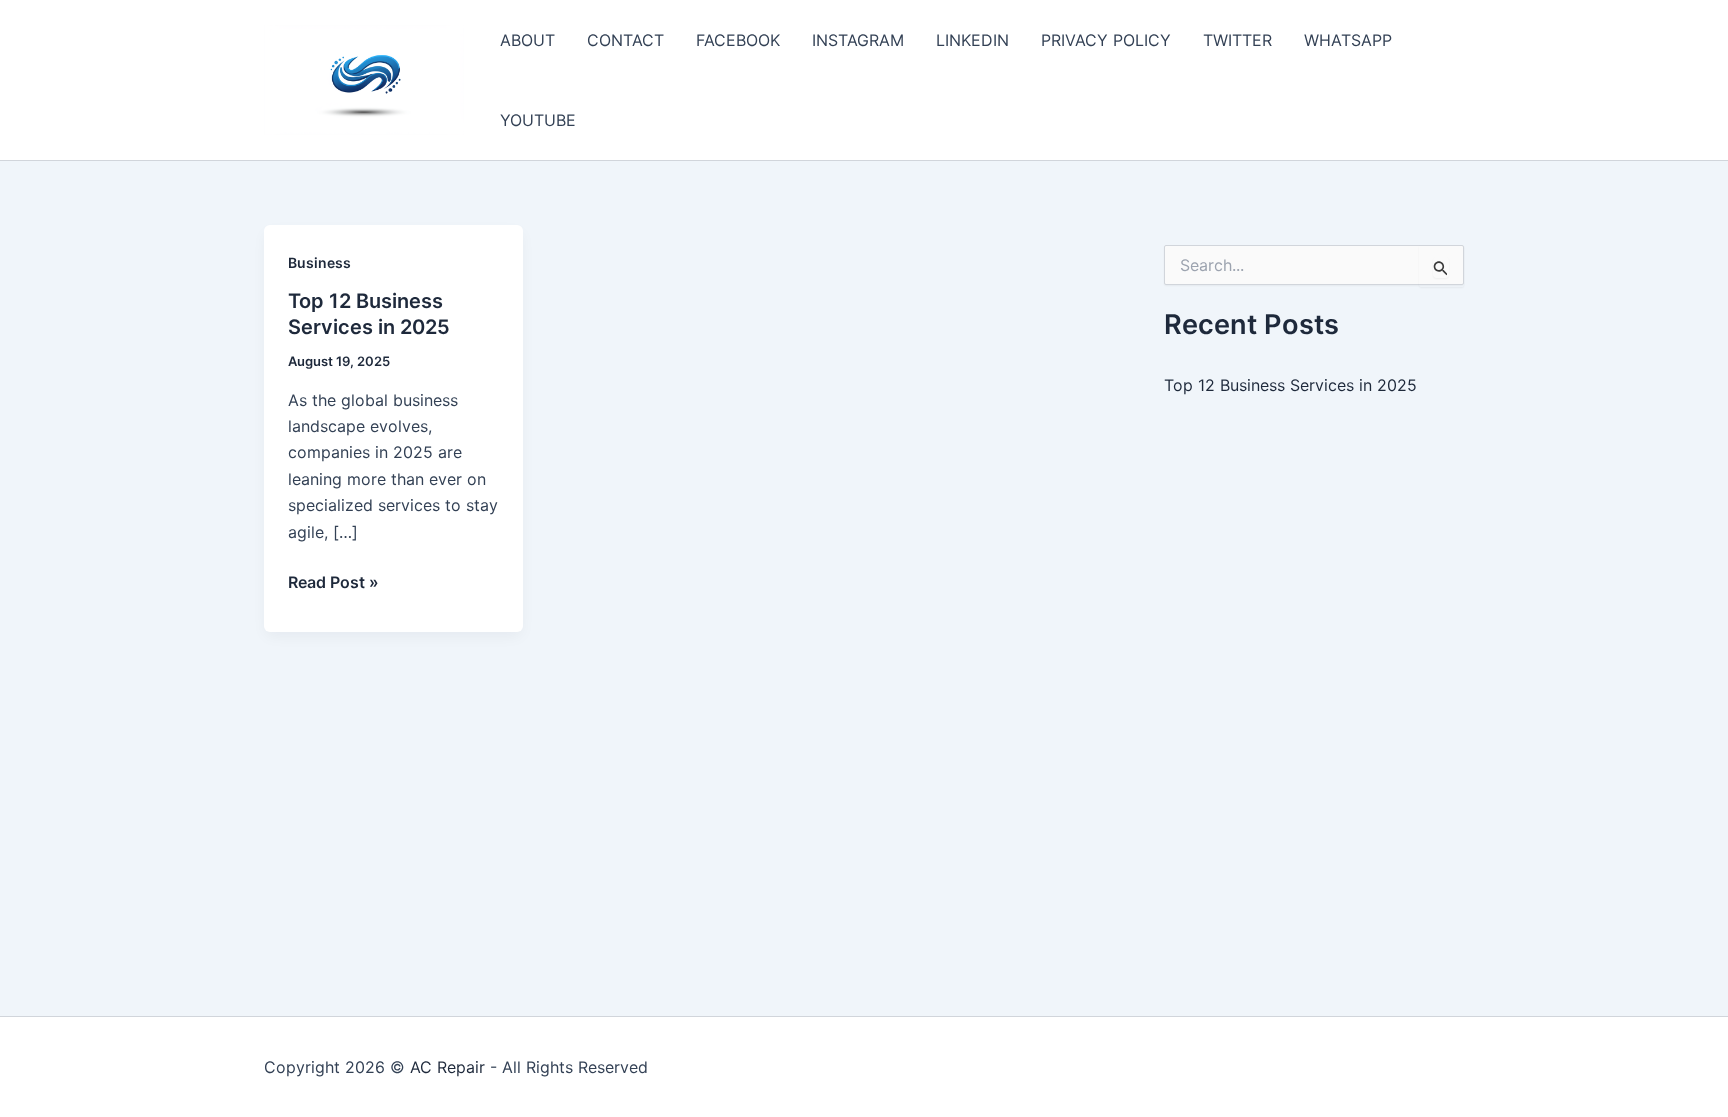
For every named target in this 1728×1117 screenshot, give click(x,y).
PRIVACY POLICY (1106, 40)
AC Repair (447, 1067)
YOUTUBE (538, 120)
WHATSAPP (1348, 40)
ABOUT (527, 40)
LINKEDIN (972, 40)
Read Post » (333, 583)
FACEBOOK (738, 40)
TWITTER (1237, 40)
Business (319, 262)
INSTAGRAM (858, 40)
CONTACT (625, 40)
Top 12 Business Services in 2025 (1290, 385)
